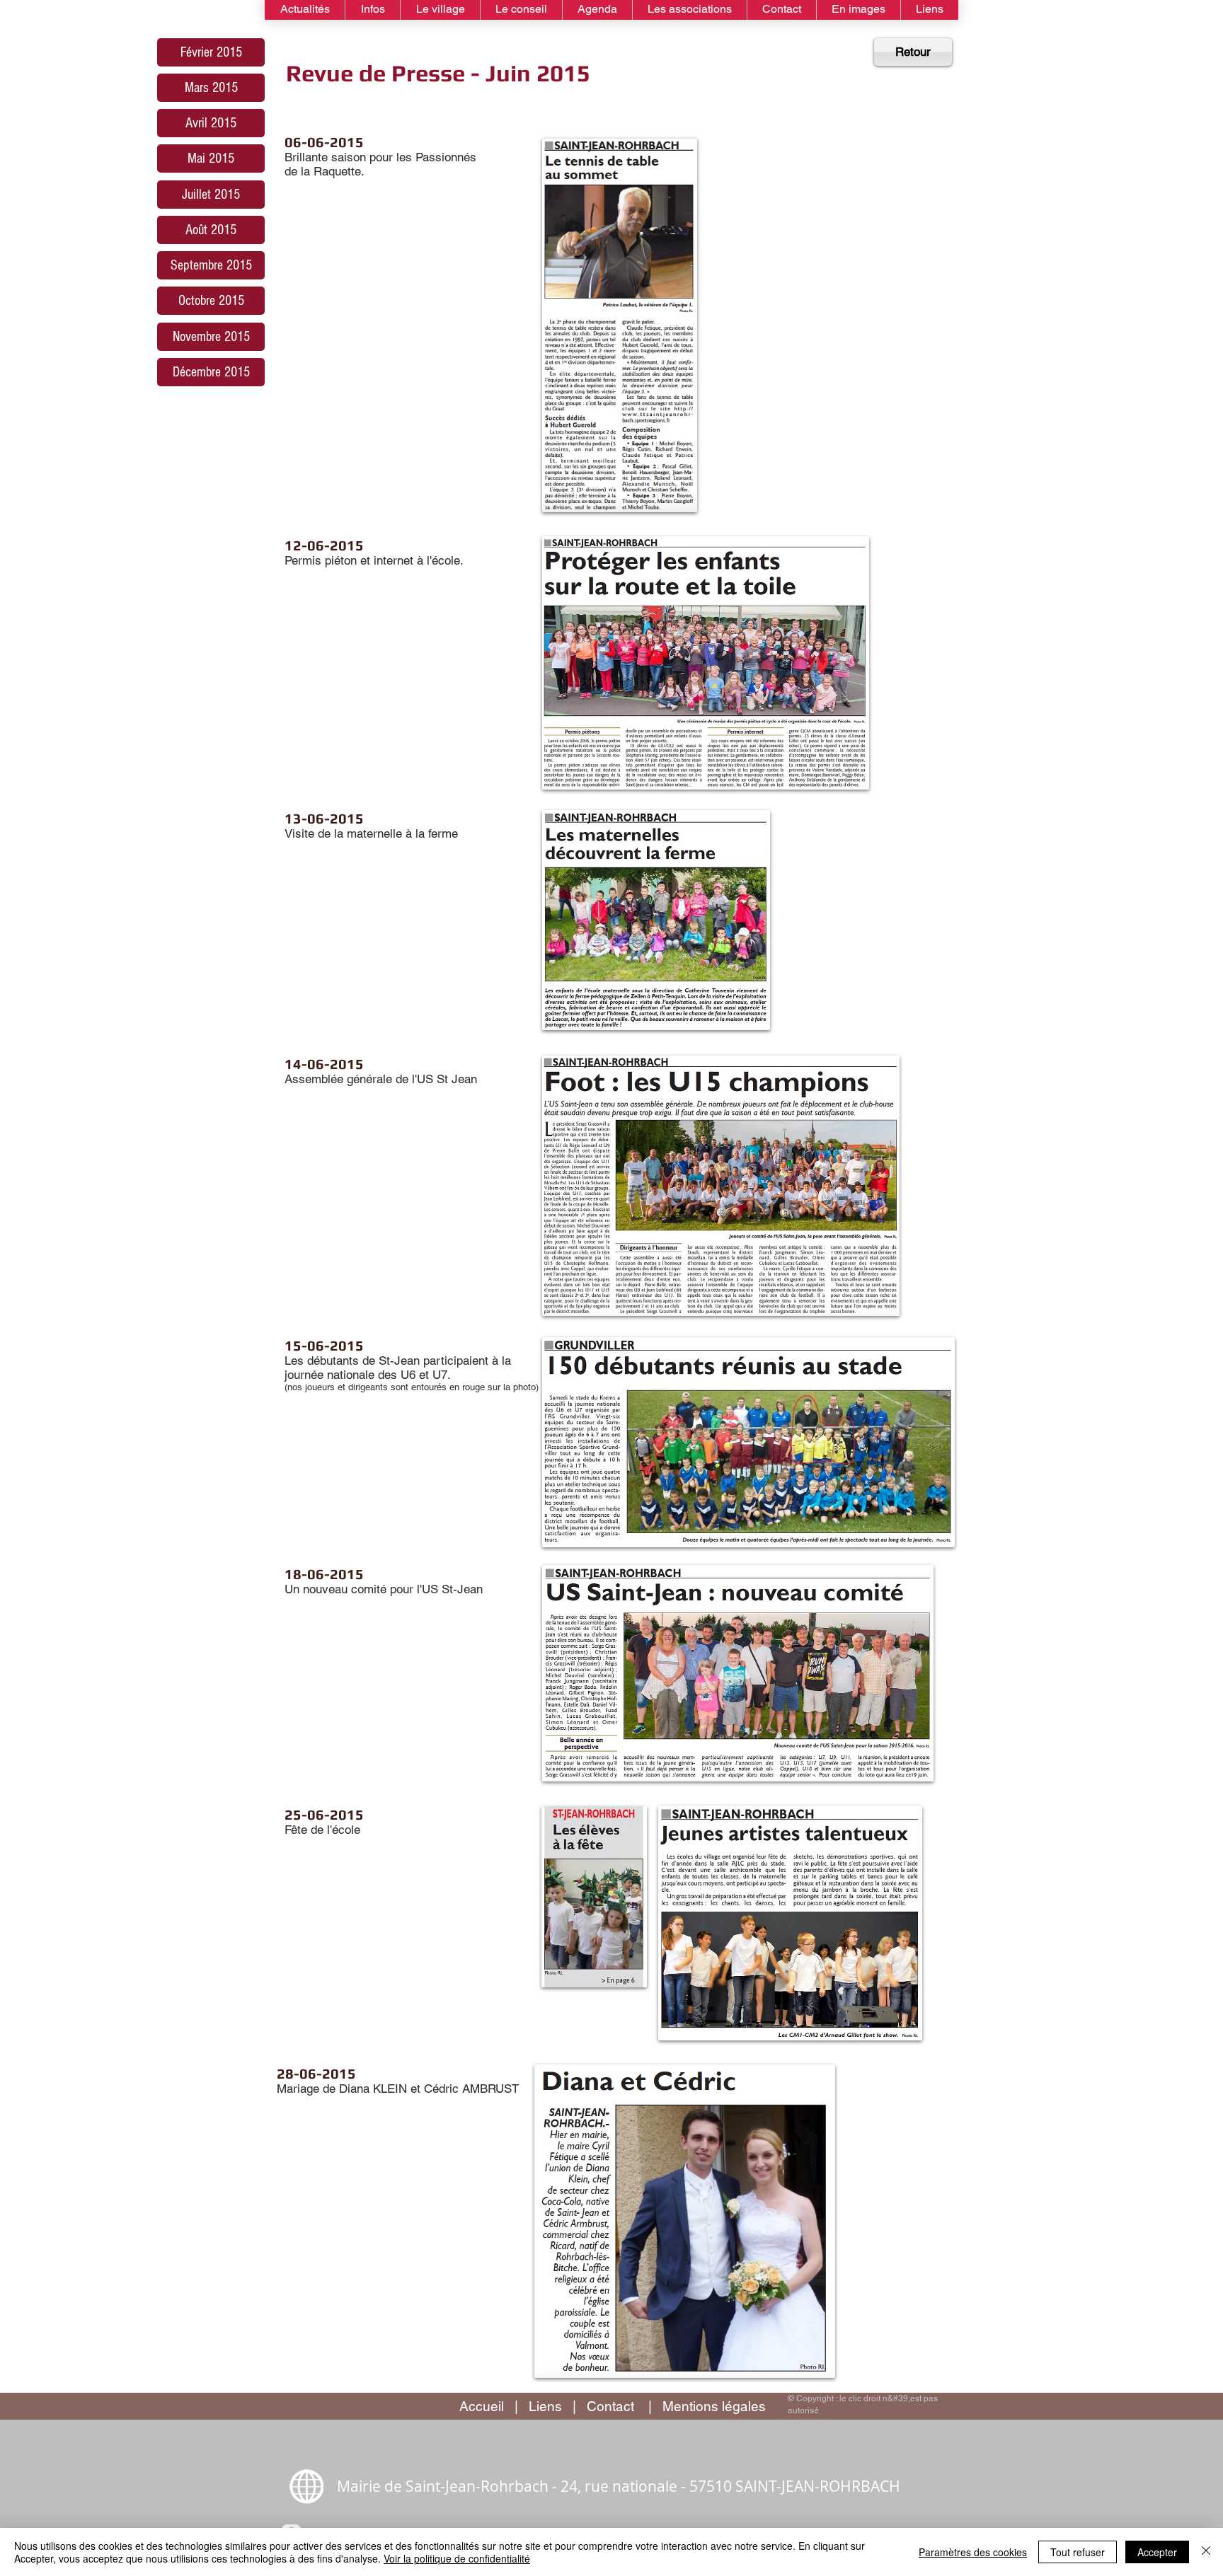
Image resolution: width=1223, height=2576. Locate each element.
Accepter (1157, 2552)
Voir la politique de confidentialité (457, 2558)
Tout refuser (1078, 2552)
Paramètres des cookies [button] (973, 2552)
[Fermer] (1206, 2552)
